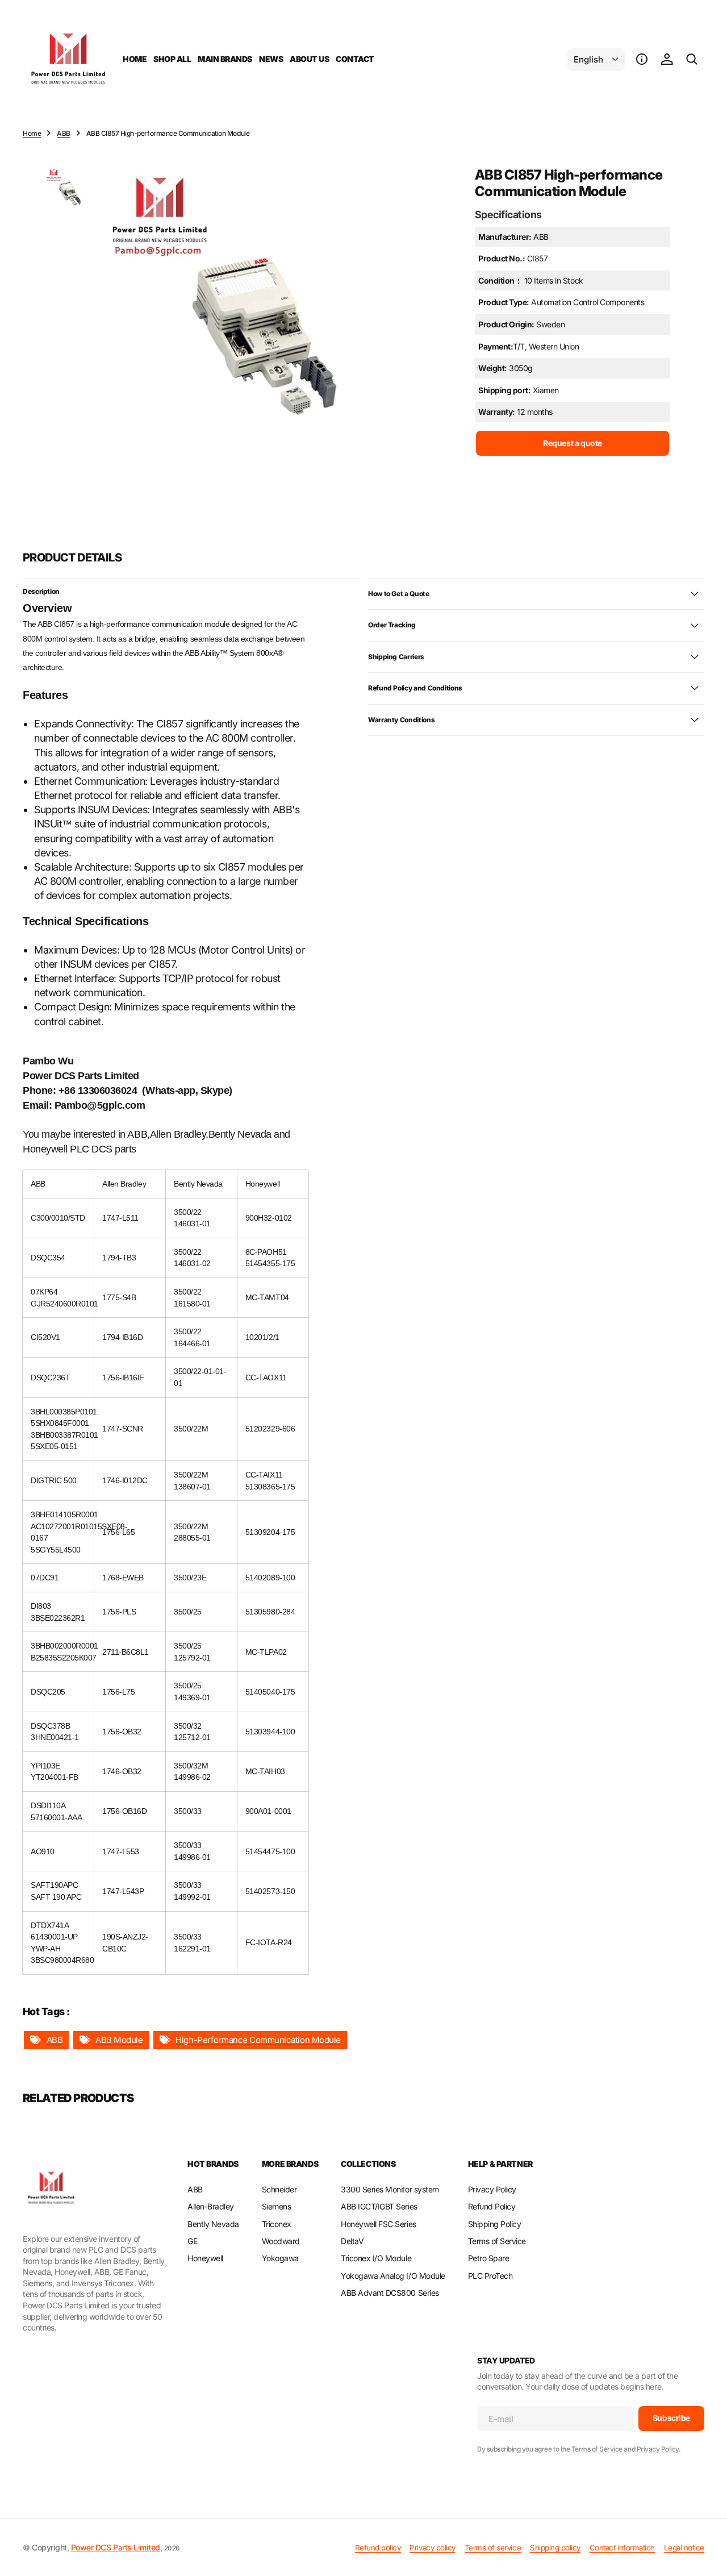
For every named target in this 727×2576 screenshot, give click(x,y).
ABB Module (119, 2040)
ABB (64, 133)
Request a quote (573, 442)
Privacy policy (432, 2548)
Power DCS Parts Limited (116, 2547)
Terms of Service (598, 2449)
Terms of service (493, 2548)
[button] (642, 59)
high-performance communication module (258, 2040)
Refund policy (378, 2548)
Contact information (622, 2548)
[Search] (692, 59)
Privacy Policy (658, 2449)
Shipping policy (555, 2548)
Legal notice (684, 2548)
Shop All (172, 59)
